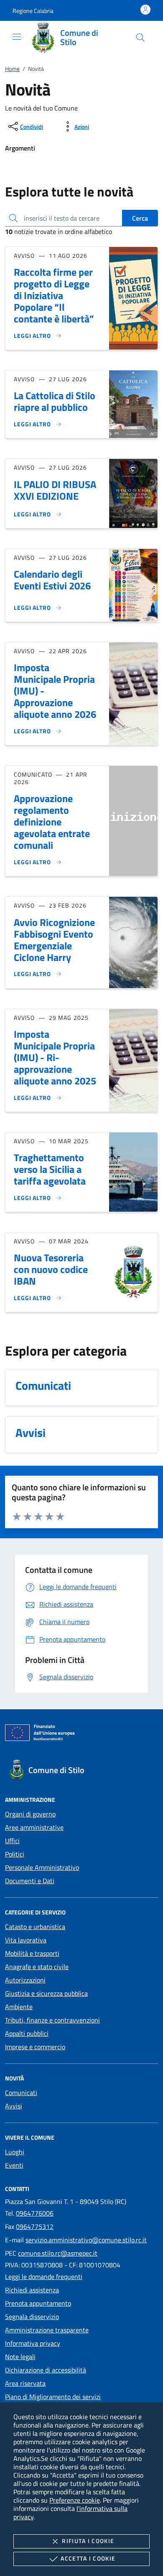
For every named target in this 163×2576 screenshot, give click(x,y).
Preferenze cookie (75, 2500)
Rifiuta (88, 2541)
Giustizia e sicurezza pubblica (46, 1993)
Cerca (140, 218)
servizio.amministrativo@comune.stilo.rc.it (86, 2240)
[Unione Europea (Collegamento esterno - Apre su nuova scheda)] (81, 1734)
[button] (33, 11)
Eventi (14, 2165)
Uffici (12, 1841)
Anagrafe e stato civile (37, 1967)
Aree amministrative (34, 1827)
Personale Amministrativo (42, 1867)
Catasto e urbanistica (35, 1927)
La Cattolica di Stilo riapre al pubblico (55, 401)
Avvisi (14, 2106)
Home (12, 69)
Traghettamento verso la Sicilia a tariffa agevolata (50, 1169)
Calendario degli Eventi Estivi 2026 (52, 580)
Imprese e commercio (35, 2047)
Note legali (20, 2357)
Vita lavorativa (26, 1940)
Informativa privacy (33, 2343)
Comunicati (21, 2093)
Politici (15, 1854)
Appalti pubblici (27, 2033)
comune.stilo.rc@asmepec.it (58, 2253)
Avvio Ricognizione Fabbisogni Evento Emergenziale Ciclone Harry (54, 940)
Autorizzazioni (25, 1980)
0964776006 (35, 2213)
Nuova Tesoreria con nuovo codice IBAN (51, 1269)
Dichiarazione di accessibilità (46, 2370)
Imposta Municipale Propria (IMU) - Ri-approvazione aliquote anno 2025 (55, 1057)
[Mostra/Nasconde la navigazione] (17, 37)
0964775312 (35, 2226)
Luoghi (15, 2152)
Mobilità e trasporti (32, 1953)
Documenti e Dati (30, 1881)
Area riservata (25, 2383)
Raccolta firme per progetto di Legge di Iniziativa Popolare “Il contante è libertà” (54, 295)
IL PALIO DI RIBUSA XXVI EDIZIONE (55, 490)
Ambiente (19, 2007)
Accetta (88, 2558)
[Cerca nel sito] (140, 38)
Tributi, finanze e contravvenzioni (52, 2020)
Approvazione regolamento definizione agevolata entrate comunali (52, 822)
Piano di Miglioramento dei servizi (53, 2397)
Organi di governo (30, 1814)
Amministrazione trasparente (47, 2330)
